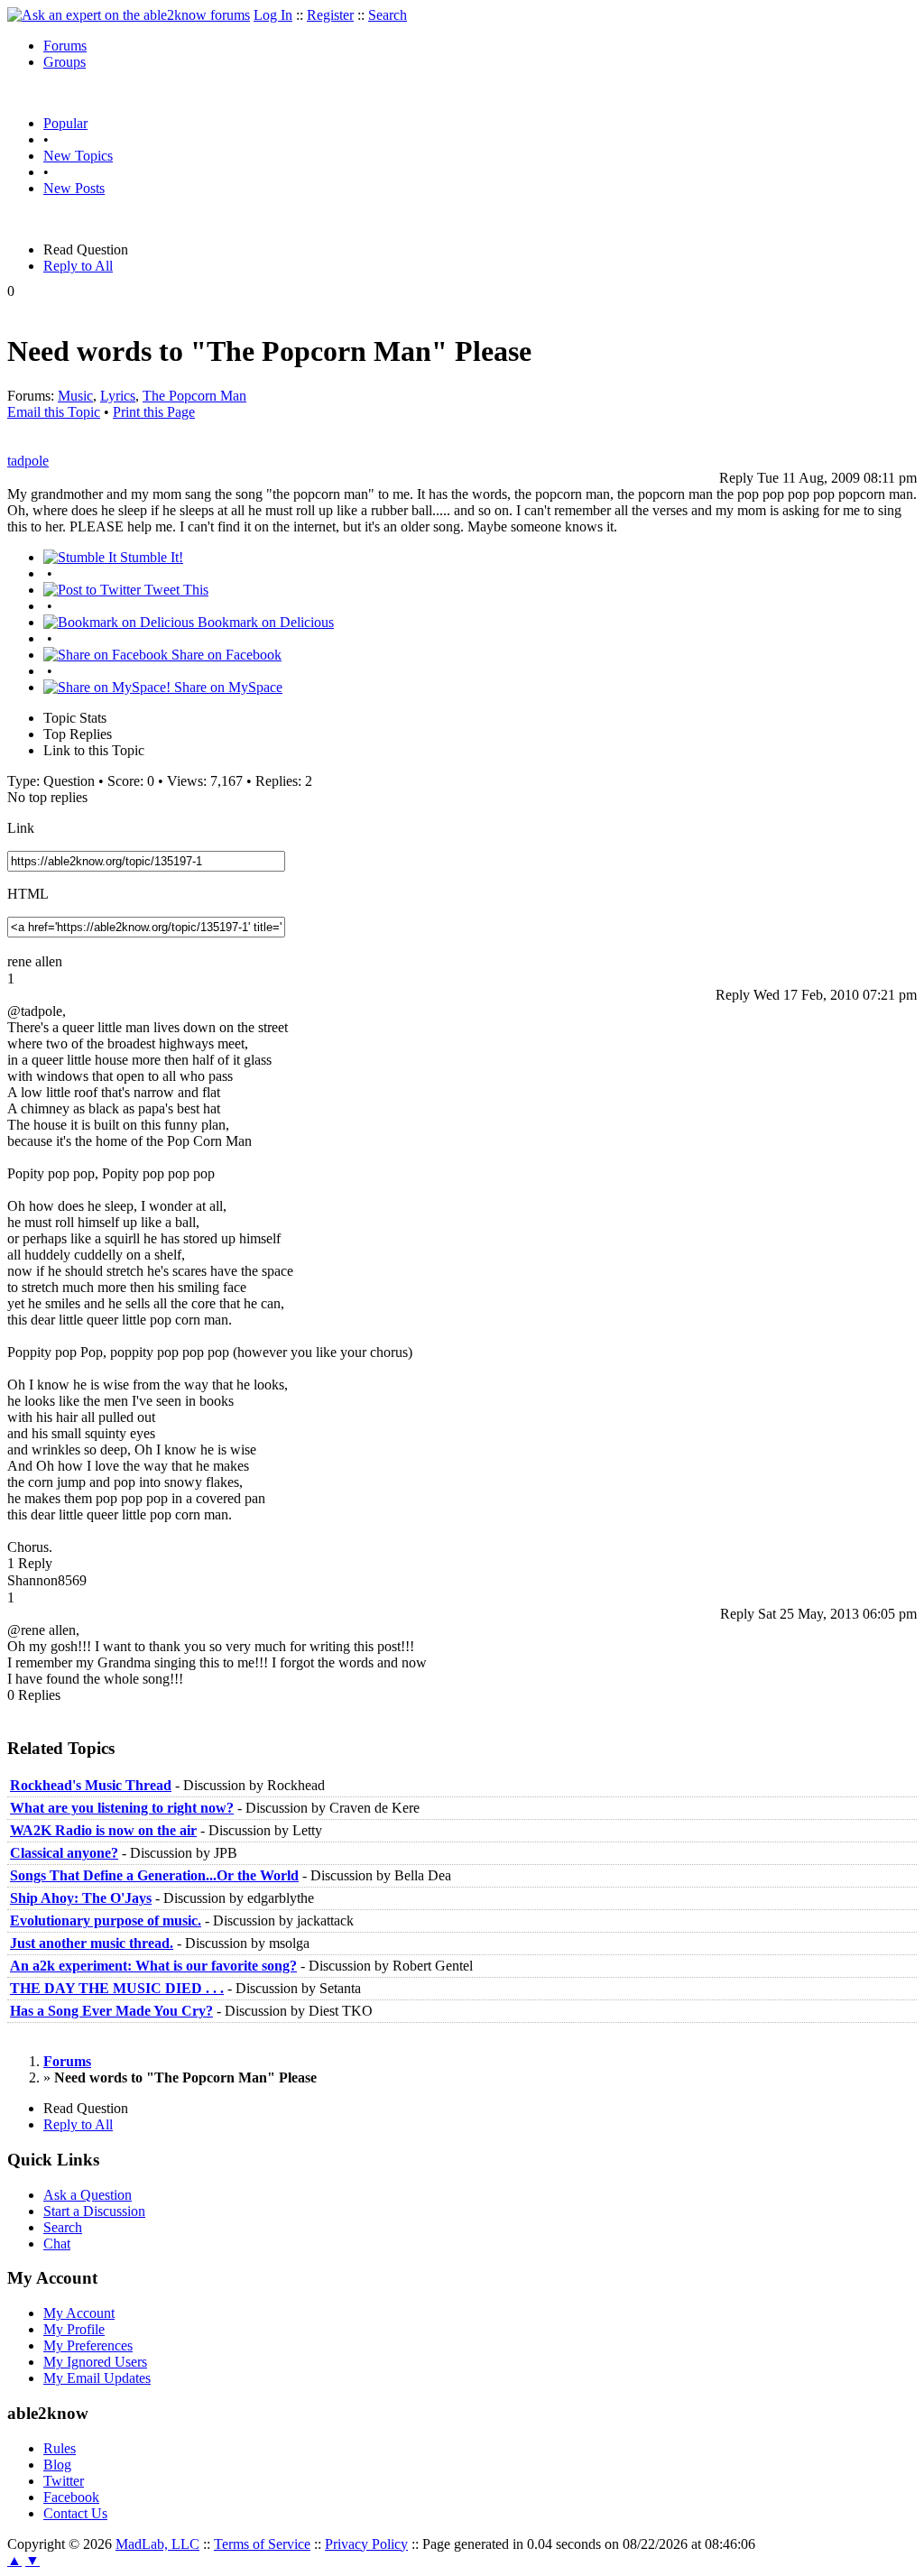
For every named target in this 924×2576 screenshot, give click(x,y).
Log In (273, 15)
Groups (65, 62)
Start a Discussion (94, 2211)
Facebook (71, 2497)
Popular (65, 123)
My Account (79, 2313)
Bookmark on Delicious (264, 622)
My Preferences (88, 2345)
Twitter (64, 2481)
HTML (28, 894)
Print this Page (154, 412)
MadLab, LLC (157, 2544)
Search (388, 15)
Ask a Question (88, 2195)
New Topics (78, 156)
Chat (57, 2244)
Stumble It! (150, 557)
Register (330, 15)
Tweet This (175, 590)
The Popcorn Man (194, 396)
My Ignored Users (95, 2362)
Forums (65, 46)
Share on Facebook (225, 655)
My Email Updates (97, 2378)
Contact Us (75, 2513)
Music (75, 396)
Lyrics (118, 396)
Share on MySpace (226, 687)
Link (21, 828)
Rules (60, 2448)
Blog (57, 2465)
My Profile (74, 2329)
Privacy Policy (366, 2544)
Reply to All (78, 266)
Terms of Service (262, 2544)
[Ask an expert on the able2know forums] (129, 15)
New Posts (74, 188)
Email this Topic (54, 412)
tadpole (28, 461)
